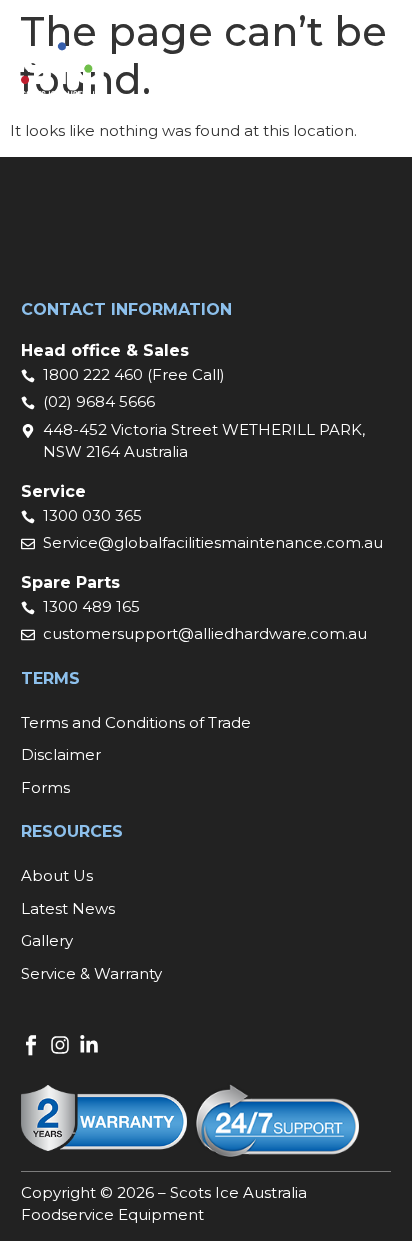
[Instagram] (60, 1045)
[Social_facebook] (31, 1045)
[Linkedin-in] (89, 1045)
